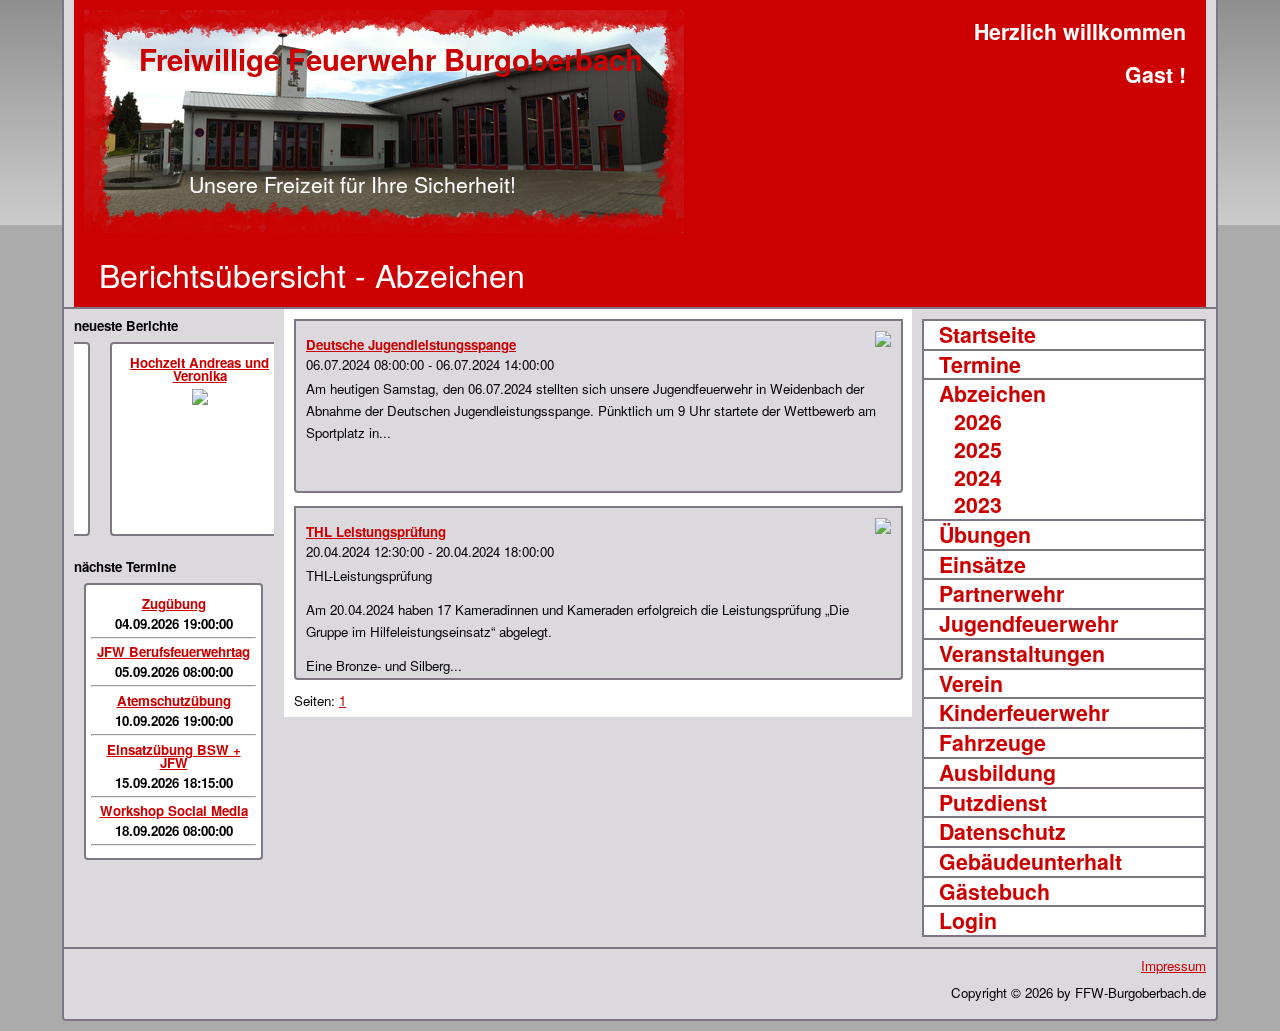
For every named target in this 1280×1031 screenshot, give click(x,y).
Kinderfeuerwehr (1024, 713)
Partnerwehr (1001, 594)
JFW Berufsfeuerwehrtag (173, 651)
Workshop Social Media (174, 810)
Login (968, 921)
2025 (978, 450)
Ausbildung (997, 773)
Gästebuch (994, 892)
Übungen (985, 535)
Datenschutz (1002, 832)
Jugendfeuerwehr (1028, 624)
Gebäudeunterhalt (1030, 862)
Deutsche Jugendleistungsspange (411, 344)
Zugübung (174, 603)
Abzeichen (992, 394)
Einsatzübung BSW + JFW (174, 756)
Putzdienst (993, 803)
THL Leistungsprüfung (376, 531)
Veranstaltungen (1022, 654)
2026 (978, 422)
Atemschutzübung (174, 700)
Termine (980, 365)
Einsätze (982, 565)
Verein (971, 684)
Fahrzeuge (992, 743)
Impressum (1173, 965)
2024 (978, 478)
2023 (978, 505)
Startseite (987, 335)
